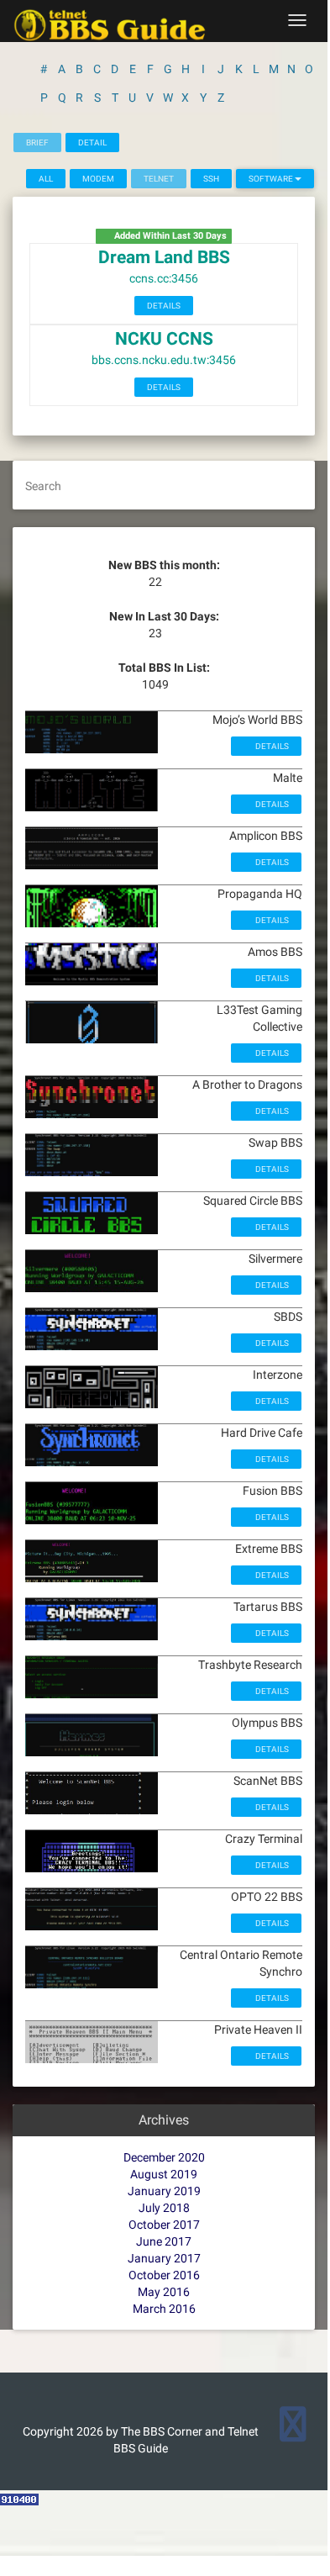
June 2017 (164, 2241)
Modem (98, 179)
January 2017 (164, 2258)
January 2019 (164, 2191)
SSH (211, 179)
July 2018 (164, 2208)
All (46, 179)
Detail (92, 143)
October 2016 (164, 2275)
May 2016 (164, 2292)
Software (272, 179)
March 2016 (164, 2309)
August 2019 (164, 2174)
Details (164, 306)
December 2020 (164, 2157)
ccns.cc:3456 (164, 278)
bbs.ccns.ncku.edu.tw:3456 (164, 360)
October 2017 (164, 2225)
